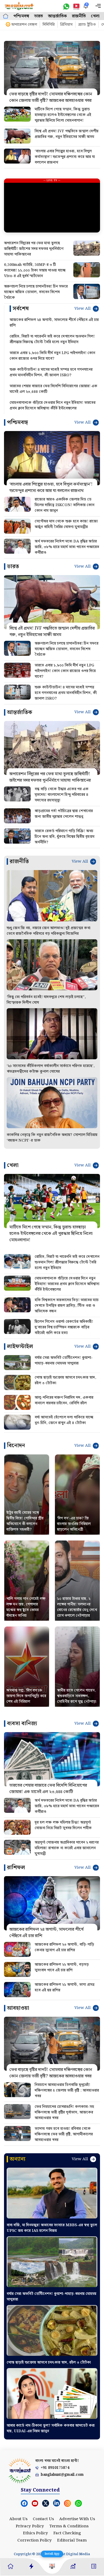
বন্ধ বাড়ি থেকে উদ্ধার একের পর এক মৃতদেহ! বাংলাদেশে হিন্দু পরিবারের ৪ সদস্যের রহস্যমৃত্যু (62, 795)
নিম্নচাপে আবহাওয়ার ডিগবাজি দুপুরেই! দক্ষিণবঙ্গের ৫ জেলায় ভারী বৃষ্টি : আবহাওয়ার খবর (67, 2090)
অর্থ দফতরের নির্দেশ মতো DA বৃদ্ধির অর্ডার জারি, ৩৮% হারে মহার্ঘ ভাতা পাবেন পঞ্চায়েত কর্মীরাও (67, 547)
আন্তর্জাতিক (57, 16)
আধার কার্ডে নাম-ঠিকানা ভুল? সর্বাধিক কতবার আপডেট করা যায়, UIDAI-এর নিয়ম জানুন (51, 2428)
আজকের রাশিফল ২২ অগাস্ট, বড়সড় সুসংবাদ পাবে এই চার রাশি (62, 1967)
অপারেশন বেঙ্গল (24, 25)
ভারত (39, 16)
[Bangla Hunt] (19, 6)
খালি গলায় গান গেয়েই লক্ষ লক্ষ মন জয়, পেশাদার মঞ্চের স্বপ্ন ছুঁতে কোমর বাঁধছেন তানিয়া (26, 1607)
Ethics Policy (35, 2533)
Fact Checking (67, 2533)
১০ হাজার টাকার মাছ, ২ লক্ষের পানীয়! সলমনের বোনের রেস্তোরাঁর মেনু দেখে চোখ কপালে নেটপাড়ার (77, 1607)
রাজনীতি (79, 16)
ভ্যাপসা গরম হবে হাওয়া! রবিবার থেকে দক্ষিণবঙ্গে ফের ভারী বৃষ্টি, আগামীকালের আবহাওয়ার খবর (64, 2134)
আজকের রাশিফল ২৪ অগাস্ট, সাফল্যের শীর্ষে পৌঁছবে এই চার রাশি (54, 323)
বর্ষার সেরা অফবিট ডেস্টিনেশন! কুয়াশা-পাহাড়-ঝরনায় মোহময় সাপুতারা (64, 1361)
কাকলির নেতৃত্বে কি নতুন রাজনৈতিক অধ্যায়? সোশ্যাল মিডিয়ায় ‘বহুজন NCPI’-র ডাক (52, 1138)
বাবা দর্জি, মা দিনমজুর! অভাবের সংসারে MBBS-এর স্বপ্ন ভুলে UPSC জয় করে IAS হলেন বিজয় (52, 2228)
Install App (52, 2554)
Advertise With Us (77, 2519)
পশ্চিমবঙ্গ (21, 16)
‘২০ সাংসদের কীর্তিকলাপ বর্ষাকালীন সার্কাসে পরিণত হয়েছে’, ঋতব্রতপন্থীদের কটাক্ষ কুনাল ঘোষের (51, 1069)
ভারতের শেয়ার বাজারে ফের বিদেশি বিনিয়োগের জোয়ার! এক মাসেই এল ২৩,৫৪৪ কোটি (53, 389)
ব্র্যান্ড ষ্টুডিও (87, 25)
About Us (18, 2519)
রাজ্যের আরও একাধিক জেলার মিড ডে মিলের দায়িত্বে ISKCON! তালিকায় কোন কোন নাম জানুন (65, 505)
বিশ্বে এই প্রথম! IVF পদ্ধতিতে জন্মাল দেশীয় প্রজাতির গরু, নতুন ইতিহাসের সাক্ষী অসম (67, 134)
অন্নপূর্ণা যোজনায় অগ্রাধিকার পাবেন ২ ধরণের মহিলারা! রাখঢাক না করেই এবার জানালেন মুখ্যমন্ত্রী (67, 1848)
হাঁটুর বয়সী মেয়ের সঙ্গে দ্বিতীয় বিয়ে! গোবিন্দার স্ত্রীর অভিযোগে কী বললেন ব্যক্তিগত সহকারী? (25, 1521)
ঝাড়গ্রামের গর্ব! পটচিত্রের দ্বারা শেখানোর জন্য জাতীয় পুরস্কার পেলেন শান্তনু (64, 814)
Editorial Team (72, 2540)
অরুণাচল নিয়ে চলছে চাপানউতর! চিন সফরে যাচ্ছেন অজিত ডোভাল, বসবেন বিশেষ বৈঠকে (36, 292)
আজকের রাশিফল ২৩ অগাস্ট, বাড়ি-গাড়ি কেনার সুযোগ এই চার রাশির (64, 1947)
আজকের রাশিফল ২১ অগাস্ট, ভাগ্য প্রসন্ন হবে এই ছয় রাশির (65, 1987)
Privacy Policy (30, 2526)
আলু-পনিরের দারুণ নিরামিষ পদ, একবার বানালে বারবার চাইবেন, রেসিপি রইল (64, 1400)
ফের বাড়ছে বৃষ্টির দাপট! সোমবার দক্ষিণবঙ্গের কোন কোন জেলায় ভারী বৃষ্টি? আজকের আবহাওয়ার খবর (51, 97)
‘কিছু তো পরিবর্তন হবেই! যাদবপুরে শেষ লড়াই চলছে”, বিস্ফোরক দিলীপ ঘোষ (46, 1000)
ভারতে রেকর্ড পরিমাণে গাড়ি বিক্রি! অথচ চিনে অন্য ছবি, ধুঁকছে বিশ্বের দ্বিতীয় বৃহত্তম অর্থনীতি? (65, 837)
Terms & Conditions (69, 2526)
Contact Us (43, 2519)
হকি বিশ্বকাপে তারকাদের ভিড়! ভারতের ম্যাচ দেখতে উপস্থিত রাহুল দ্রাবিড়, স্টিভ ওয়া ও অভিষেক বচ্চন (67, 1306)
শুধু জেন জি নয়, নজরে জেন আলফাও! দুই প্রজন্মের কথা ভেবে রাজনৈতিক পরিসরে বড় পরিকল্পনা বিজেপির (49, 931)
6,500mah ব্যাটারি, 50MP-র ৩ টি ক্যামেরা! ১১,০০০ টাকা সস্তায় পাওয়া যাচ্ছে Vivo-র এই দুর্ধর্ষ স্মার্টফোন (35, 270)
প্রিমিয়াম (66, 25)
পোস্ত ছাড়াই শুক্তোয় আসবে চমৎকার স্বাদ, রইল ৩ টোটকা (65, 1380)
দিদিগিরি (49, 25)
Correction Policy (35, 2540)
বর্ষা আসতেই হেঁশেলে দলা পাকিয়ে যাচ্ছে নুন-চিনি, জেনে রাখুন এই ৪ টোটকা (64, 1420)
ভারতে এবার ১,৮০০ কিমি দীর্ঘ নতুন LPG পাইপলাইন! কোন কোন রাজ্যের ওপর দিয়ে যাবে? (52, 356)
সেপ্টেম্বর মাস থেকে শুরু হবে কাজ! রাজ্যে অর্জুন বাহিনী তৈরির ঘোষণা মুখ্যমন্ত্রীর (66, 524)
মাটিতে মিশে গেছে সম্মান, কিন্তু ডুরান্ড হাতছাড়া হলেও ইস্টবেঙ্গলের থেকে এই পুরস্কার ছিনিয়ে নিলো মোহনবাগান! (63, 115)
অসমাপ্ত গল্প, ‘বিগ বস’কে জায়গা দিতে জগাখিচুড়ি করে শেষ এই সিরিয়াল (26, 1696)
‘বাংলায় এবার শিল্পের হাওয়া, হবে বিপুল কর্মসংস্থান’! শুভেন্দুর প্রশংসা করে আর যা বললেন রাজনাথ (65, 157)
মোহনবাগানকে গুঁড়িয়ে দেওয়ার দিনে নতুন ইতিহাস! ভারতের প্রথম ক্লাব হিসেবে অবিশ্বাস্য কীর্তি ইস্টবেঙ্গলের (53, 406)
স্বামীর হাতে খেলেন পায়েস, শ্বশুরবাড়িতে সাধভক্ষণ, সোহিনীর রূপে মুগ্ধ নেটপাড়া (77, 1696)
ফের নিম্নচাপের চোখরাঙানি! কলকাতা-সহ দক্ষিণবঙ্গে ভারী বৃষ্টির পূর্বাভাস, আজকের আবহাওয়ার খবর (64, 2112)
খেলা (95, 16)
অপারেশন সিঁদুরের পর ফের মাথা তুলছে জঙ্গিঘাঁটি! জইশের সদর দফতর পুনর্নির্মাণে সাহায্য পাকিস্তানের (34, 249)
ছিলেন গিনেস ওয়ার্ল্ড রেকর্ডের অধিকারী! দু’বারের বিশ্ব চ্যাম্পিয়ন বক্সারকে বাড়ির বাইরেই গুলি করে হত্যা (64, 1327)
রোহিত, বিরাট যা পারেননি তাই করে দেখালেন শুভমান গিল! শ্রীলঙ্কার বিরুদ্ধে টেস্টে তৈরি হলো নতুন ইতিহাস (52, 339)
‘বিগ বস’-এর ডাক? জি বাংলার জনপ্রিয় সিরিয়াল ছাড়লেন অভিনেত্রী (74, 1524)
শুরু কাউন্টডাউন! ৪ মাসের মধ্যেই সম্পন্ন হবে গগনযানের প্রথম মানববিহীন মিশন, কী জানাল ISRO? (51, 373)
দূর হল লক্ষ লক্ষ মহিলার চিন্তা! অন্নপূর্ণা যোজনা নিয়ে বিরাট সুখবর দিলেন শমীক (63, 1825)
